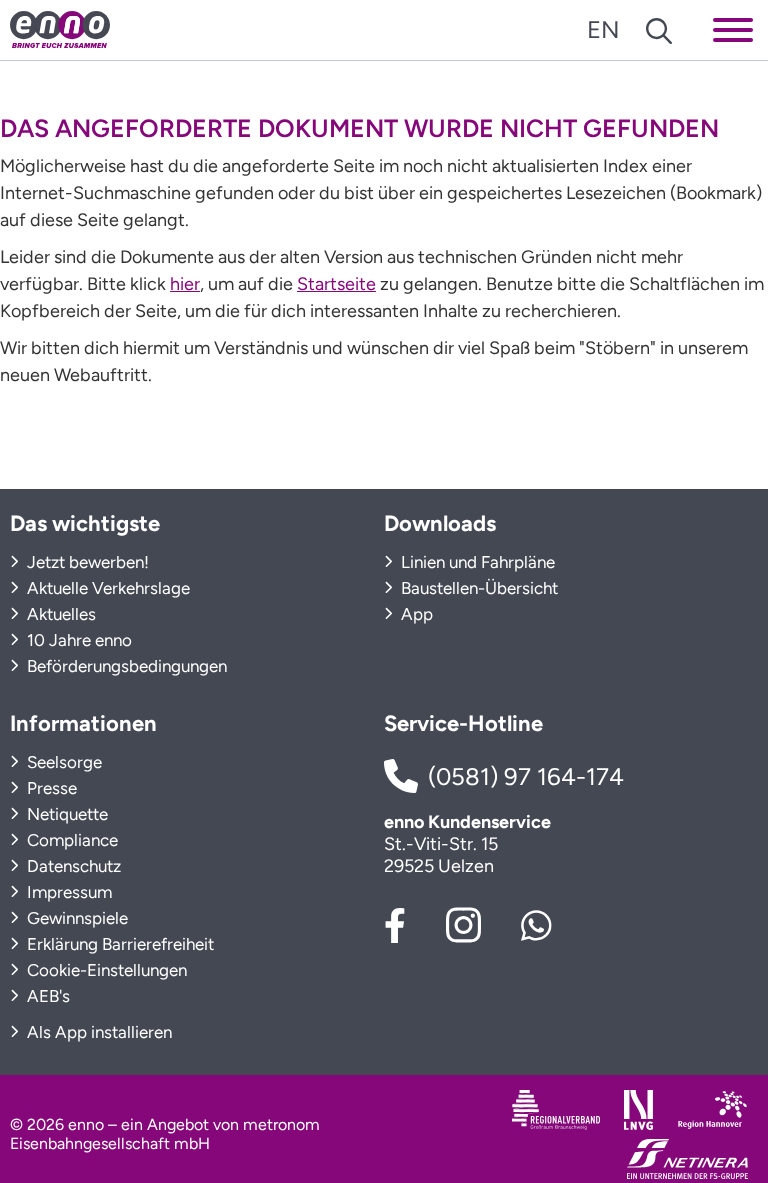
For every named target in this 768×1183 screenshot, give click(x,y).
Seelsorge (62, 762)
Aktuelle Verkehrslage (106, 588)
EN (603, 29)
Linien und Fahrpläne (476, 562)
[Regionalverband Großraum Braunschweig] (556, 1109)
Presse (50, 788)
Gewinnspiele (75, 918)
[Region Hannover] (712, 1109)
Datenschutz (72, 866)
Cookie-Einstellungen (105, 970)
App (415, 614)
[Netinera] (687, 1158)
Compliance (70, 840)
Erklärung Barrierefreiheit (118, 944)
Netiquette (65, 814)
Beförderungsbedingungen (125, 666)
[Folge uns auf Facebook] (395, 923)
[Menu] (733, 29)
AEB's (46, 996)
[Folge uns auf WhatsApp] (536, 923)
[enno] (60, 29)
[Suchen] (659, 29)
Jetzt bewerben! (86, 562)
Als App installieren (97, 1032)
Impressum (67, 892)
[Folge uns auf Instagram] (463, 922)
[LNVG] (638, 1109)
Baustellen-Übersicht (477, 588)
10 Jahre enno (77, 640)
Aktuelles (59, 614)
